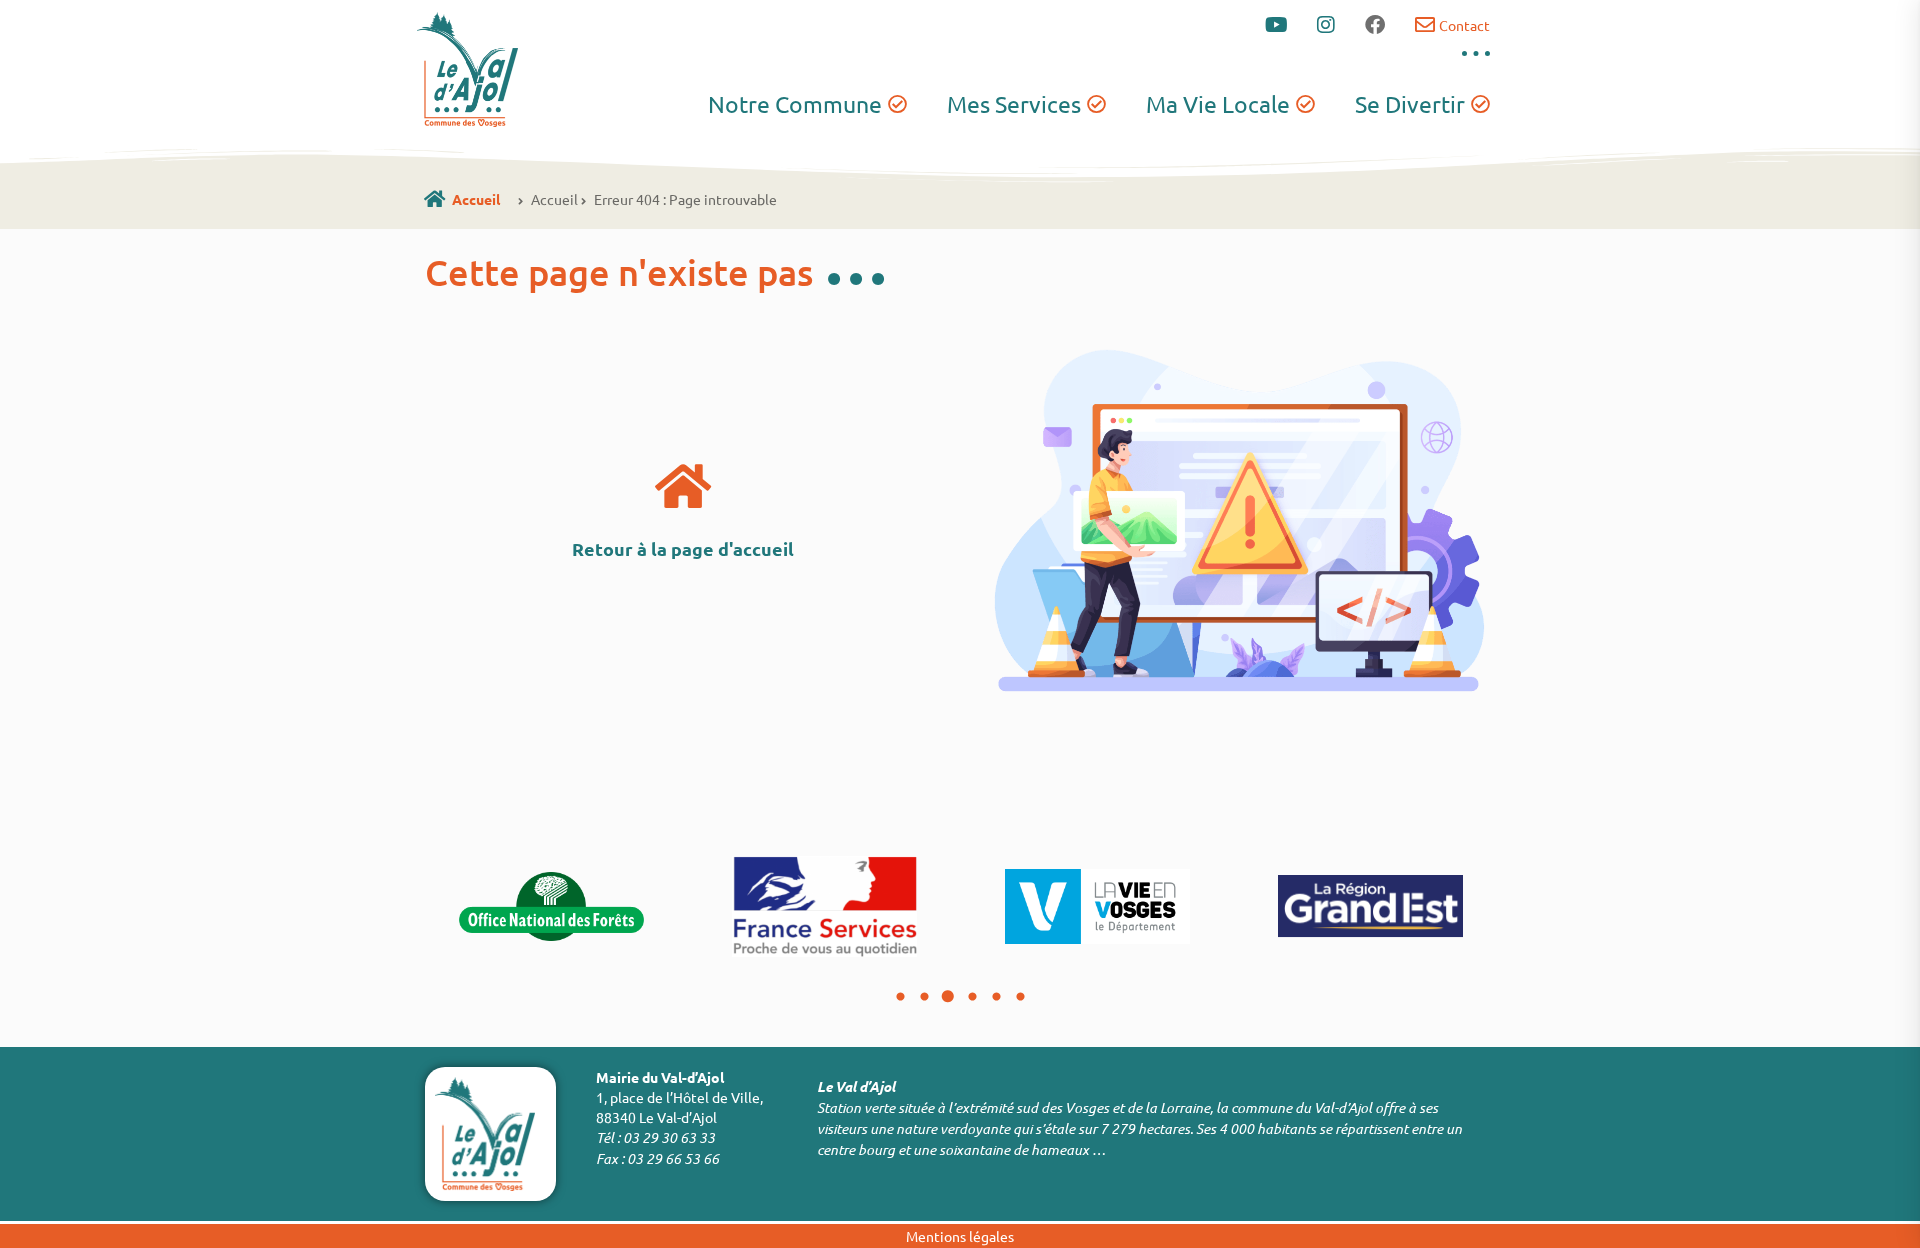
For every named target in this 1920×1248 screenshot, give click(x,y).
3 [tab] (948, 997)
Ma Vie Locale (1218, 103)
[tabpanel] (551, 906)
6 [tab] (1020, 997)
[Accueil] (434, 198)
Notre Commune (795, 103)
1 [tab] (900, 997)
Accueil (476, 199)
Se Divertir (1410, 103)
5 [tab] (996, 997)
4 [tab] (972, 997)
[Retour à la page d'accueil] (683, 486)
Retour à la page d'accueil (683, 548)
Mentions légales (960, 1236)
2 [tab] (924, 997)
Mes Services (1014, 103)
